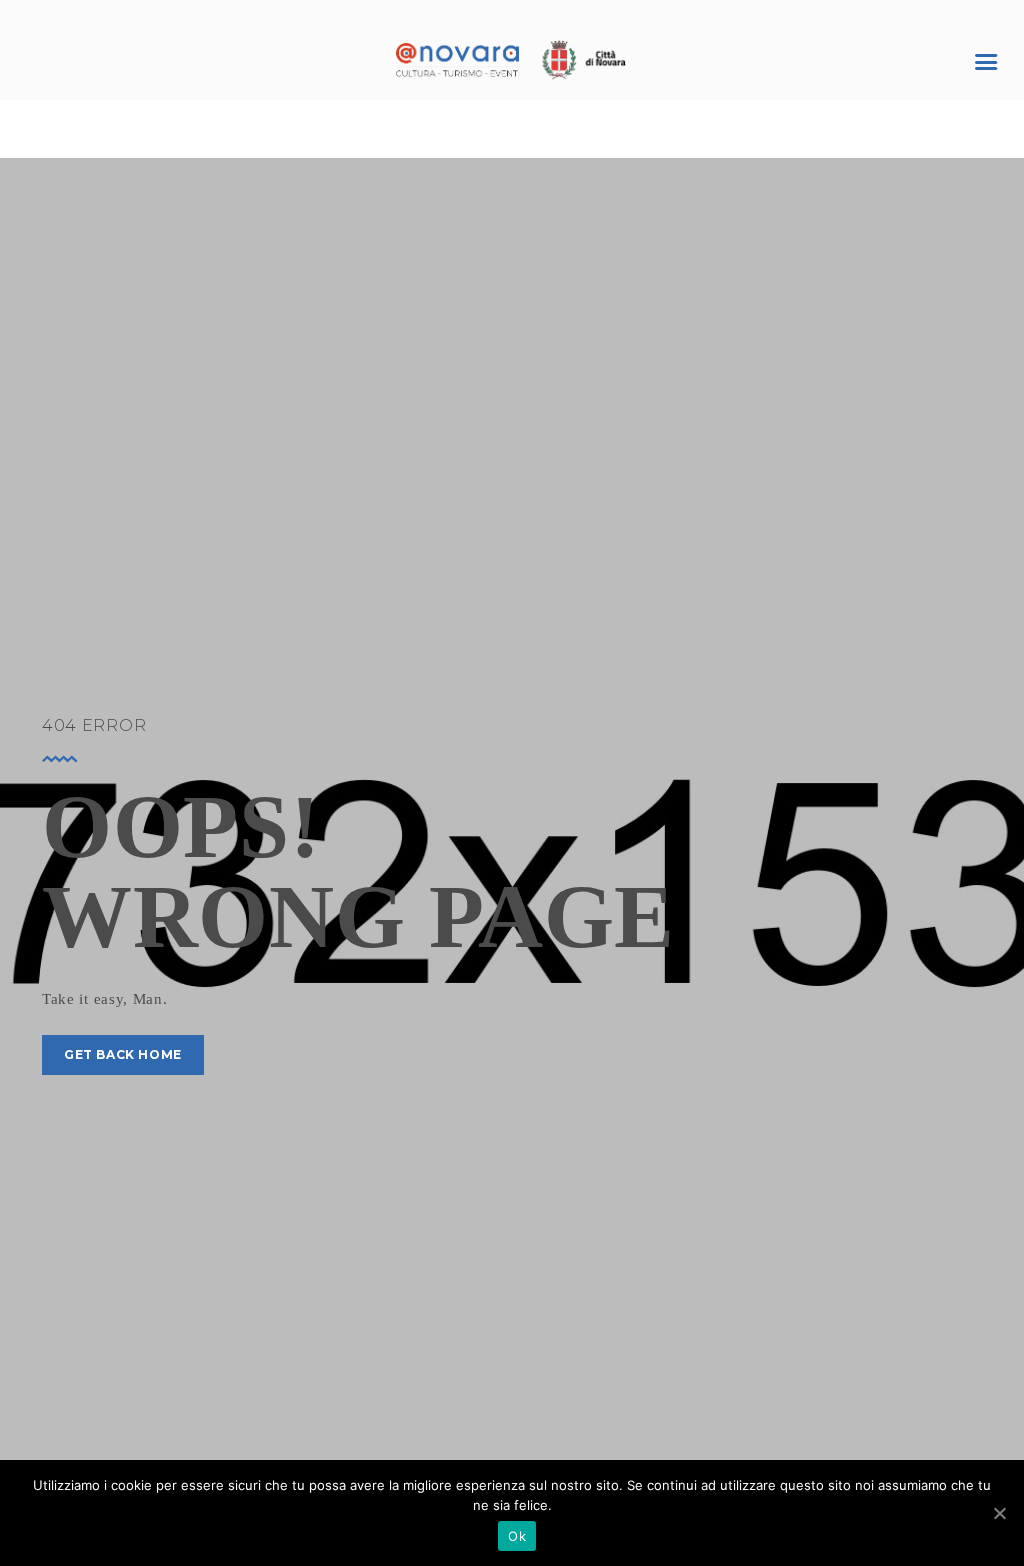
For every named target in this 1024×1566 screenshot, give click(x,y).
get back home (123, 1054)
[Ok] (999, 1513)
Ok (517, 1536)
